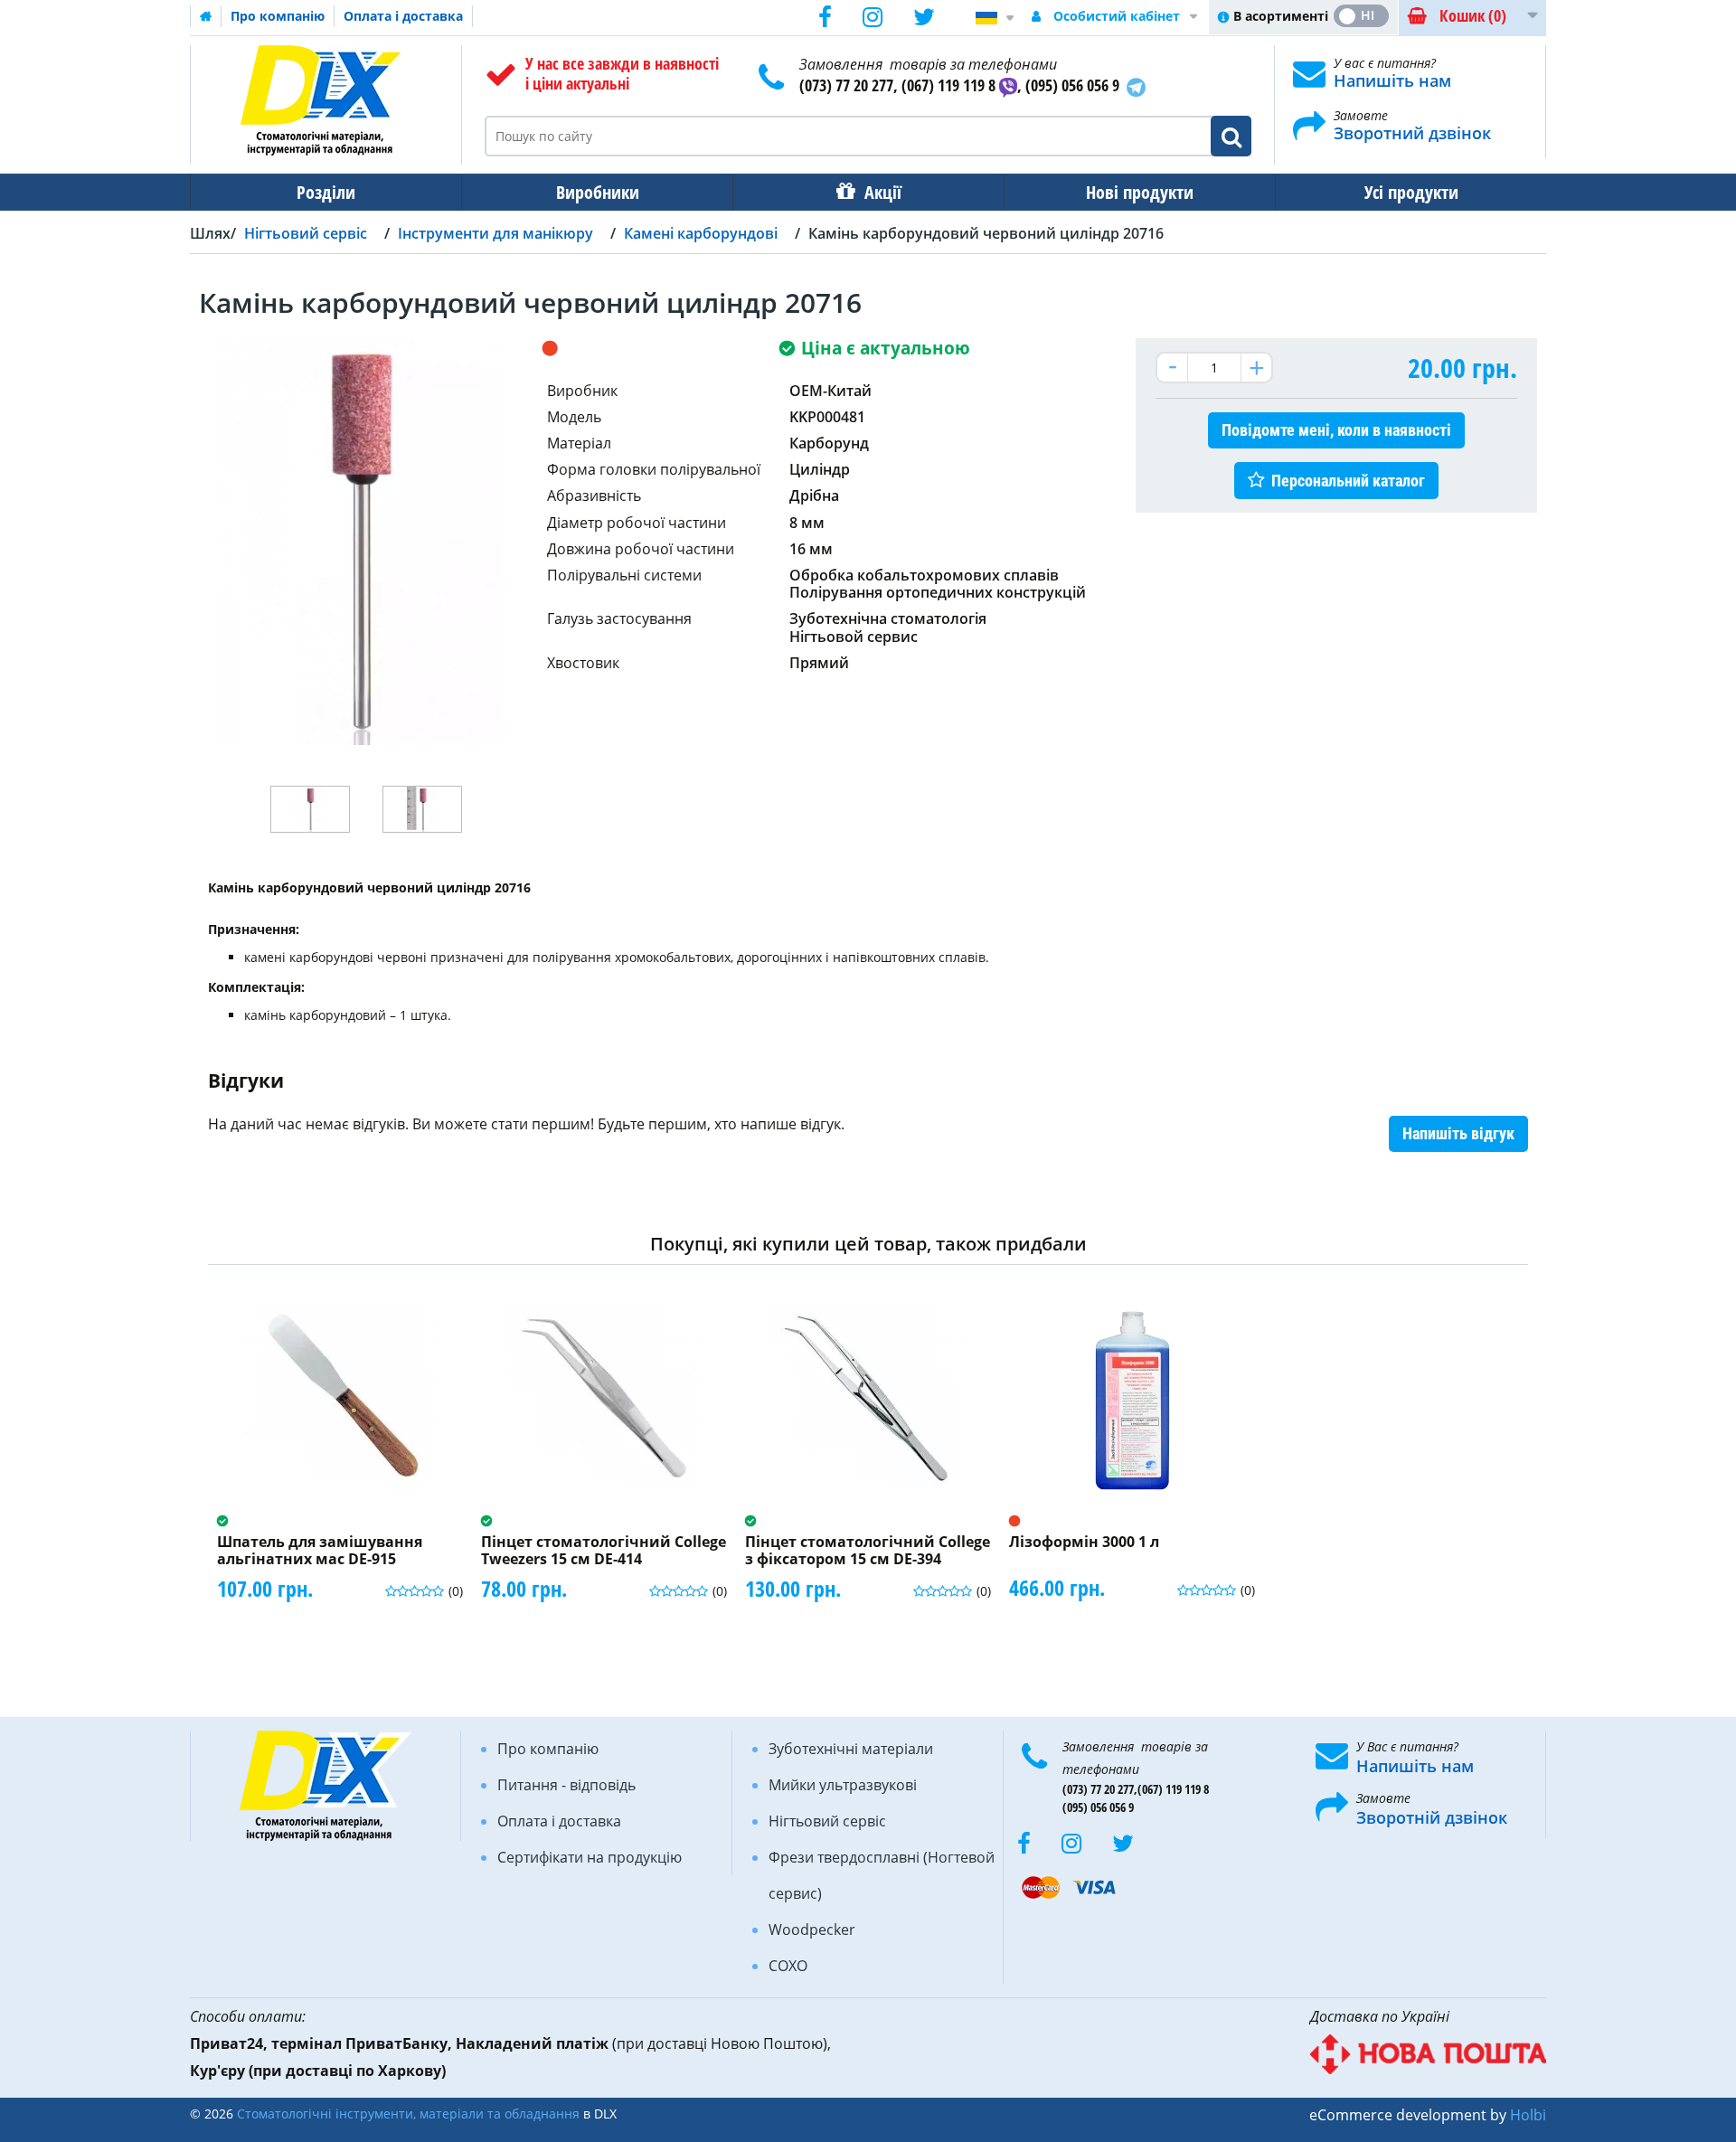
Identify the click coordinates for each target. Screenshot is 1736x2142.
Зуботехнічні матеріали (851, 1749)
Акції (883, 192)
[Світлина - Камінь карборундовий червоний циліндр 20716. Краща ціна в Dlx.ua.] (310, 809)
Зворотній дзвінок (1432, 1817)
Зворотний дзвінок (1412, 133)
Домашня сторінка (206, 16)
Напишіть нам (1392, 80)
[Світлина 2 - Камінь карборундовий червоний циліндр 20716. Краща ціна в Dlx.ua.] (422, 809)
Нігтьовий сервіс (827, 1821)
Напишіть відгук (1458, 1133)
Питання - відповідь (566, 1785)
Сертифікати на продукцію (590, 1857)
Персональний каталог (1348, 481)
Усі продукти (1411, 192)
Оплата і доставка (403, 16)
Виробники (598, 192)
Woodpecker (812, 1930)
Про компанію (278, 16)
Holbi (1528, 2115)
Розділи (326, 192)
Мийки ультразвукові (843, 1785)
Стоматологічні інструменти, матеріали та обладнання (408, 2114)
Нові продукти (1140, 192)
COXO (788, 1966)
